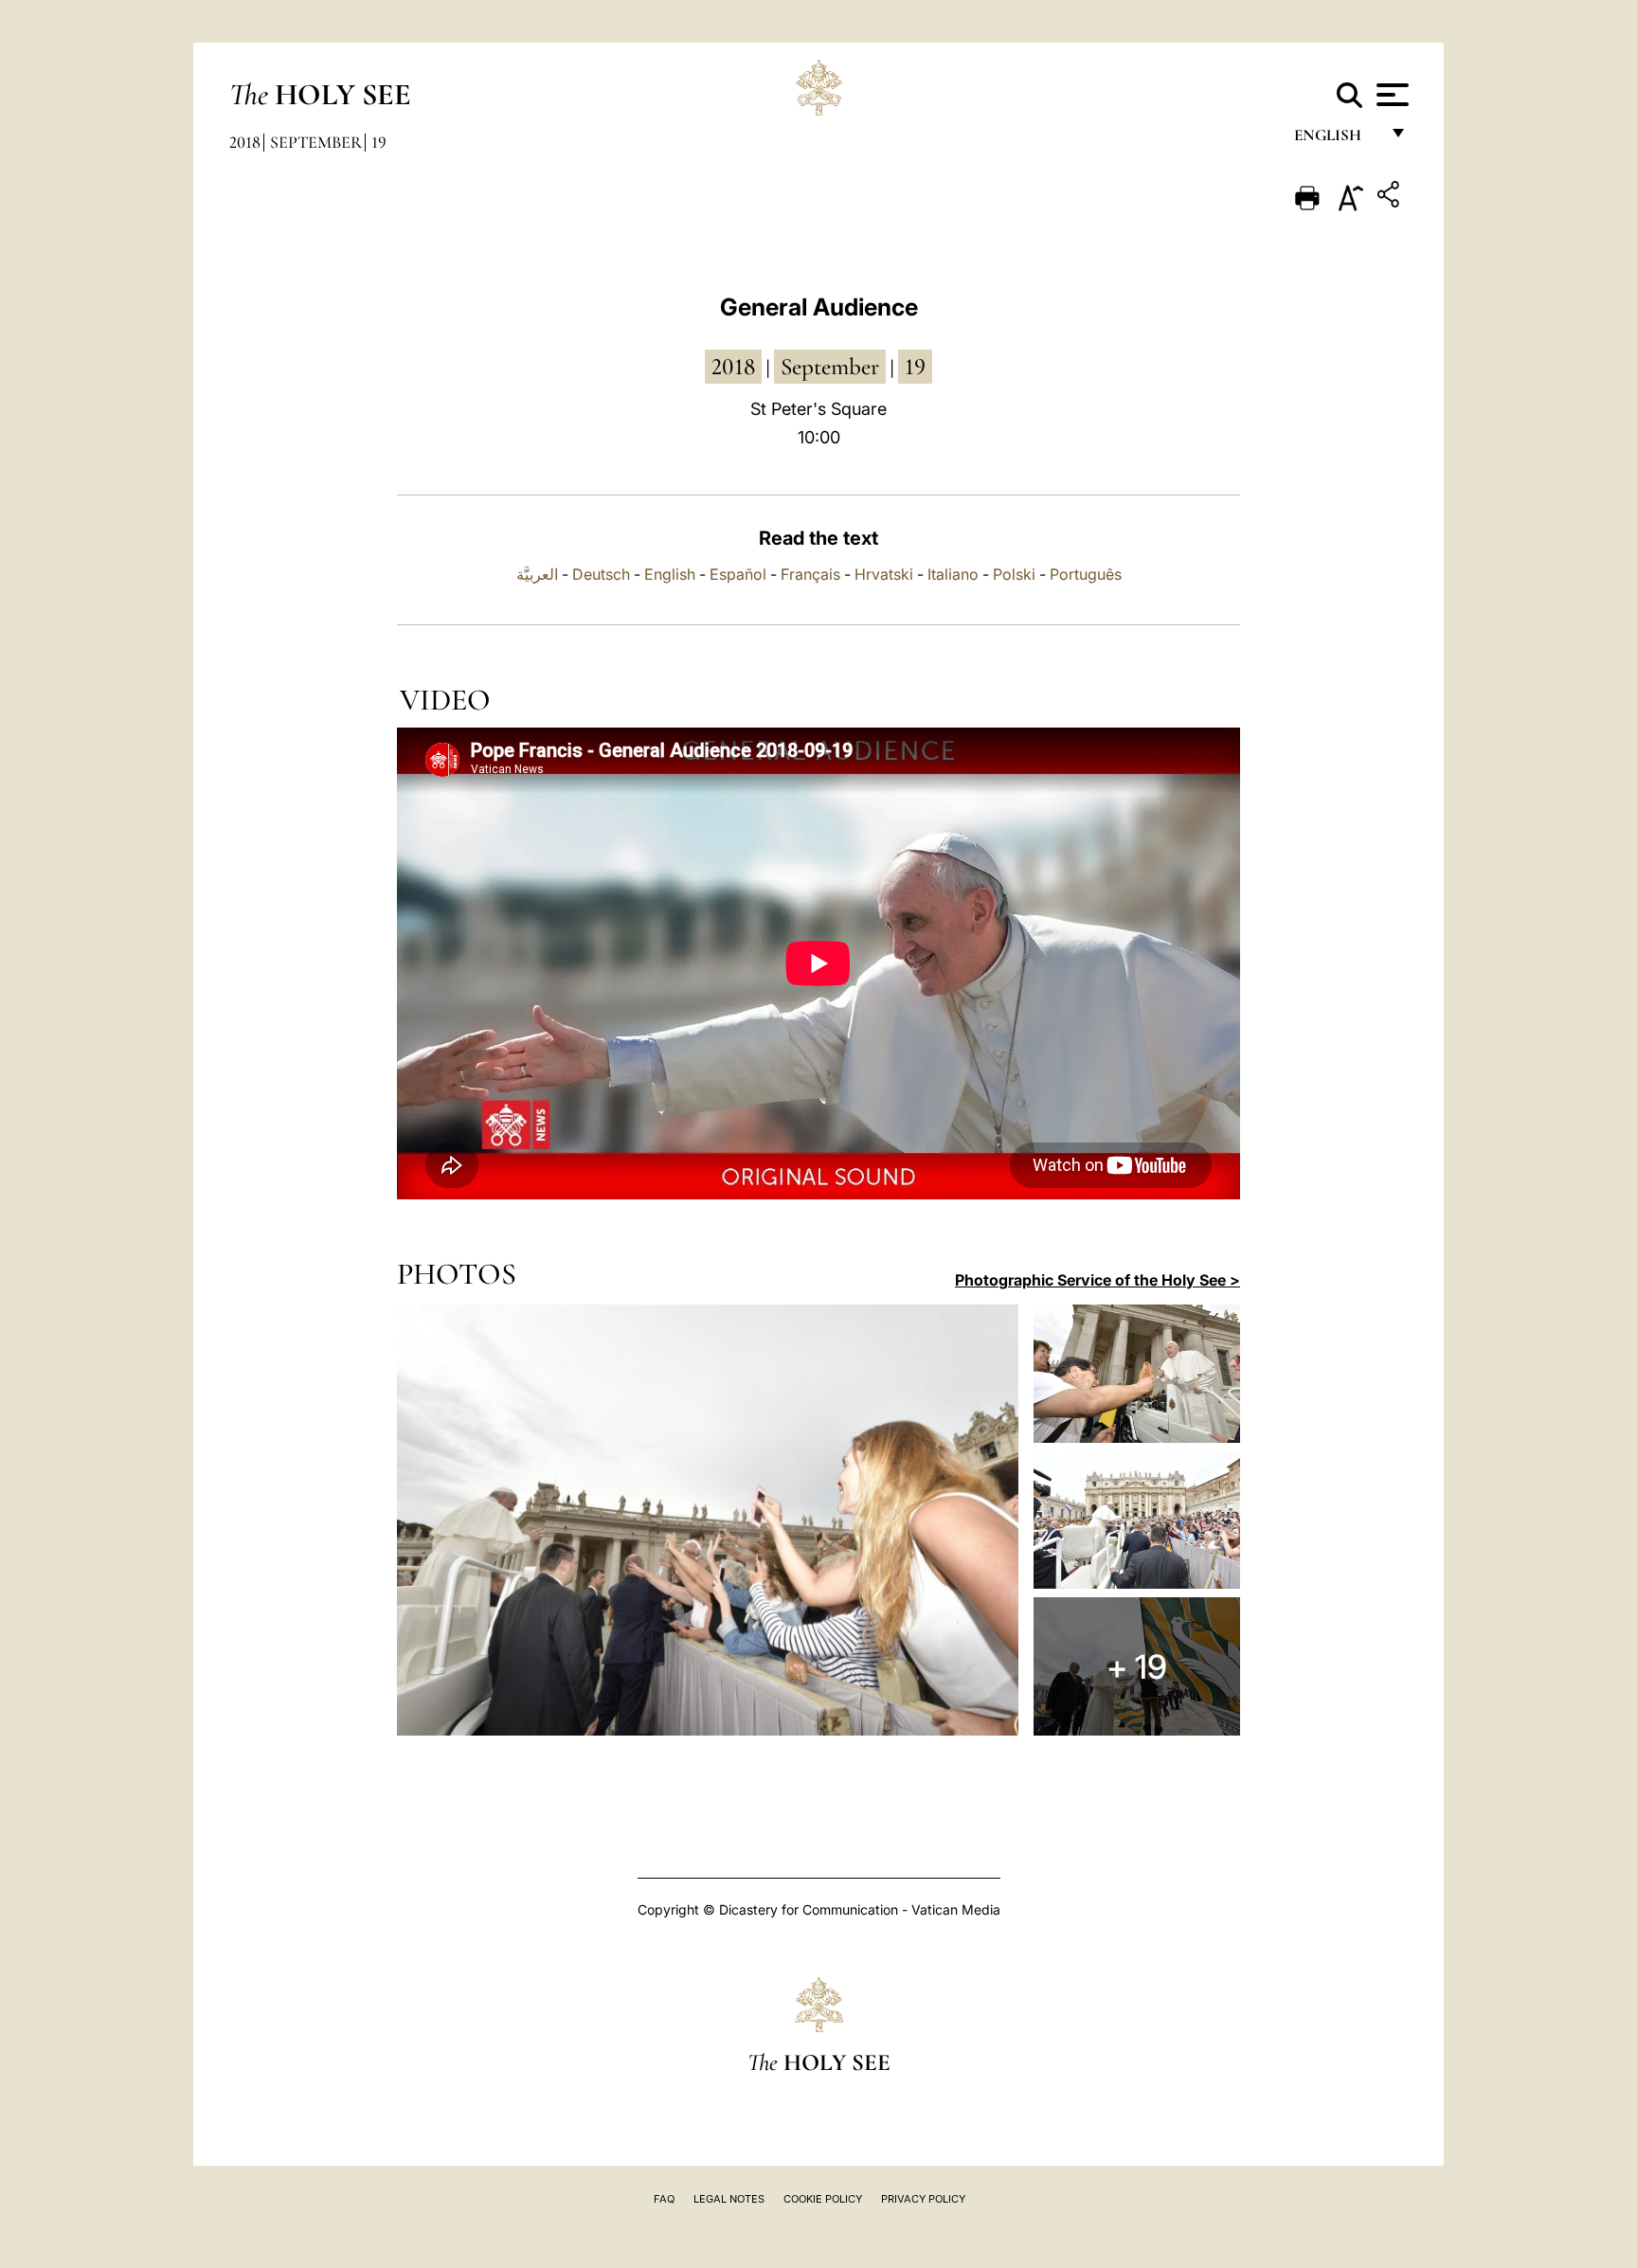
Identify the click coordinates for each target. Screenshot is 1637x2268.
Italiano (953, 574)
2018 (245, 142)
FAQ (664, 2199)
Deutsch (601, 574)
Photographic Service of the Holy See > (1097, 1280)
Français (810, 574)
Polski (1014, 574)
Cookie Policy (823, 2199)
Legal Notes (729, 2199)
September (316, 142)
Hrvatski (884, 574)
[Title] (1391, 198)
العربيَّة (537, 574)
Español (738, 574)
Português (1086, 574)
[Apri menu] (1390, 95)
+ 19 (1137, 1666)
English (1336, 140)
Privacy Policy (923, 2199)
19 (379, 142)
